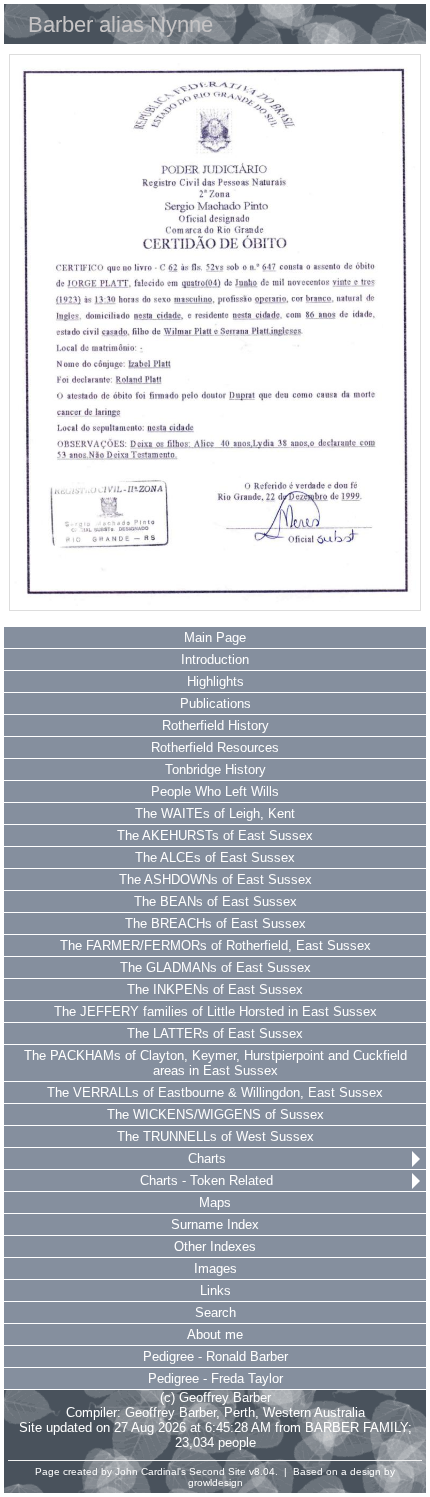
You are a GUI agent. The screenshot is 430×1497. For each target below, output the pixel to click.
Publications (215, 703)
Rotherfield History (215, 725)
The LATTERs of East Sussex (215, 1033)
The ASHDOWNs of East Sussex (215, 879)
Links (215, 1290)
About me (215, 1334)
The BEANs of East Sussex (215, 901)
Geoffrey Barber (170, 1412)
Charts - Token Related (206, 1180)
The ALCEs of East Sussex (215, 857)
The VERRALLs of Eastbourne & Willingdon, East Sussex (215, 1092)
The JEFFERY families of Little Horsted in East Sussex (215, 1011)
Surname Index (215, 1224)
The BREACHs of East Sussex (215, 923)
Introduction (215, 659)
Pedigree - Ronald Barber (215, 1356)
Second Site (217, 1471)
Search (215, 1312)
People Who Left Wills (215, 791)
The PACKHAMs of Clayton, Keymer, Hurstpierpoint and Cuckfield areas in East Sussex (215, 1063)
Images (215, 1268)
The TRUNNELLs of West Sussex (215, 1136)
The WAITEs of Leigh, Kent (215, 813)
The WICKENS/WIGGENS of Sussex (215, 1114)
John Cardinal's (150, 1471)
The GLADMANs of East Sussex (215, 967)
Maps (215, 1202)
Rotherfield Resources (215, 747)
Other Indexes (215, 1246)
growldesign (215, 1482)
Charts (207, 1158)
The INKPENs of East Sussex (215, 989)
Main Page (215, 637)
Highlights (215, 681)
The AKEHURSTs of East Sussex (215, 835)
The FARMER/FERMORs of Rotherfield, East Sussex (215, 945)
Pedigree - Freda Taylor (215, 1378)
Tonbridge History (215, 769)
